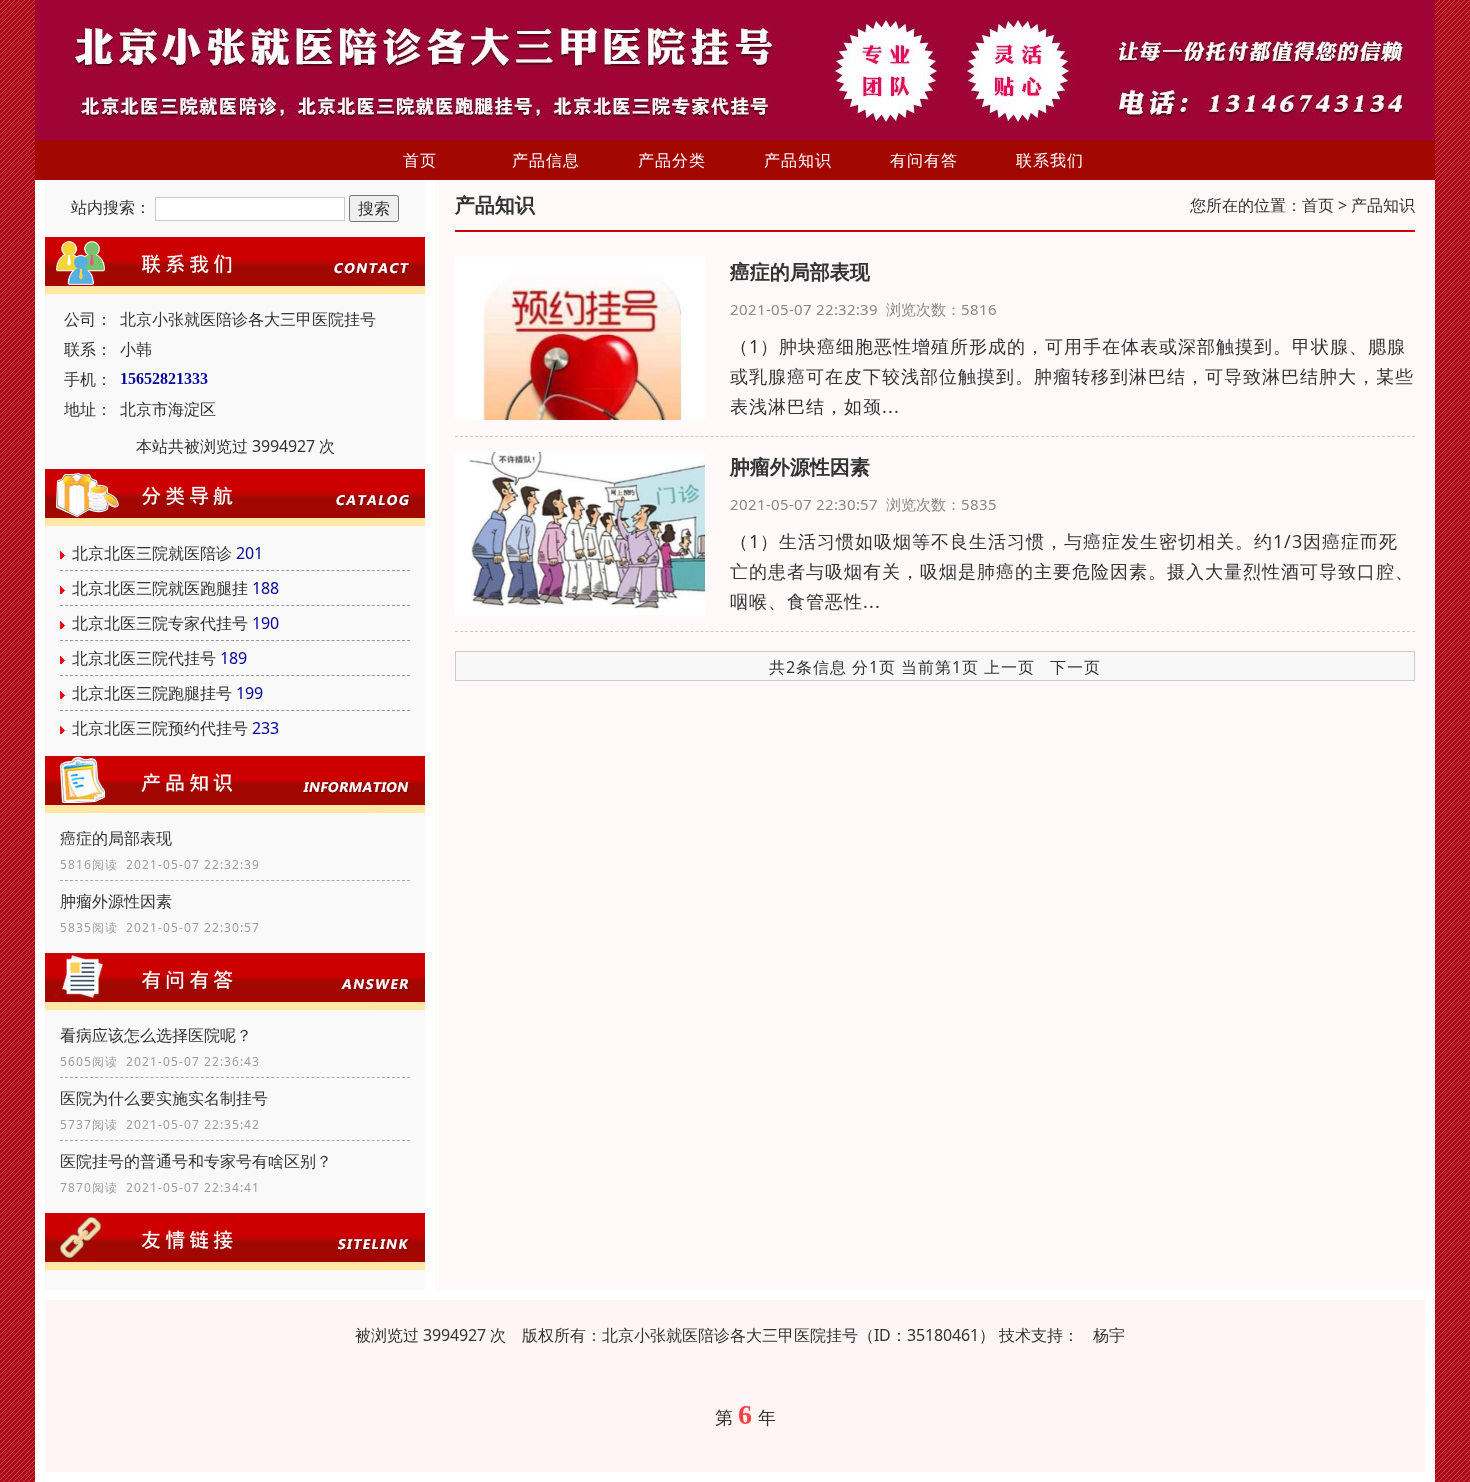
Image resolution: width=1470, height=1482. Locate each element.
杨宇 (1109, 1335)
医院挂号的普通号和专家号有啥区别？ (196, 1161)
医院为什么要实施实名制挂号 (164, 1098)
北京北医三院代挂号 (144, 658)
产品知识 (798, 160)
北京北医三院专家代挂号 (160, 623)
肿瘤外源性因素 (116, 901)
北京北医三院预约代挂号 (160, 728)
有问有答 (924, 160)
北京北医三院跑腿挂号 (152, 693)
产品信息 (546, 160)
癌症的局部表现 (116, 838)
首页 (420, 160)
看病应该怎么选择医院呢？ (156, 1035)
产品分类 (672, 160)
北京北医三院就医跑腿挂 (160, 588)
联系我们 (1050, 160)
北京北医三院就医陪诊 (152, 553)
